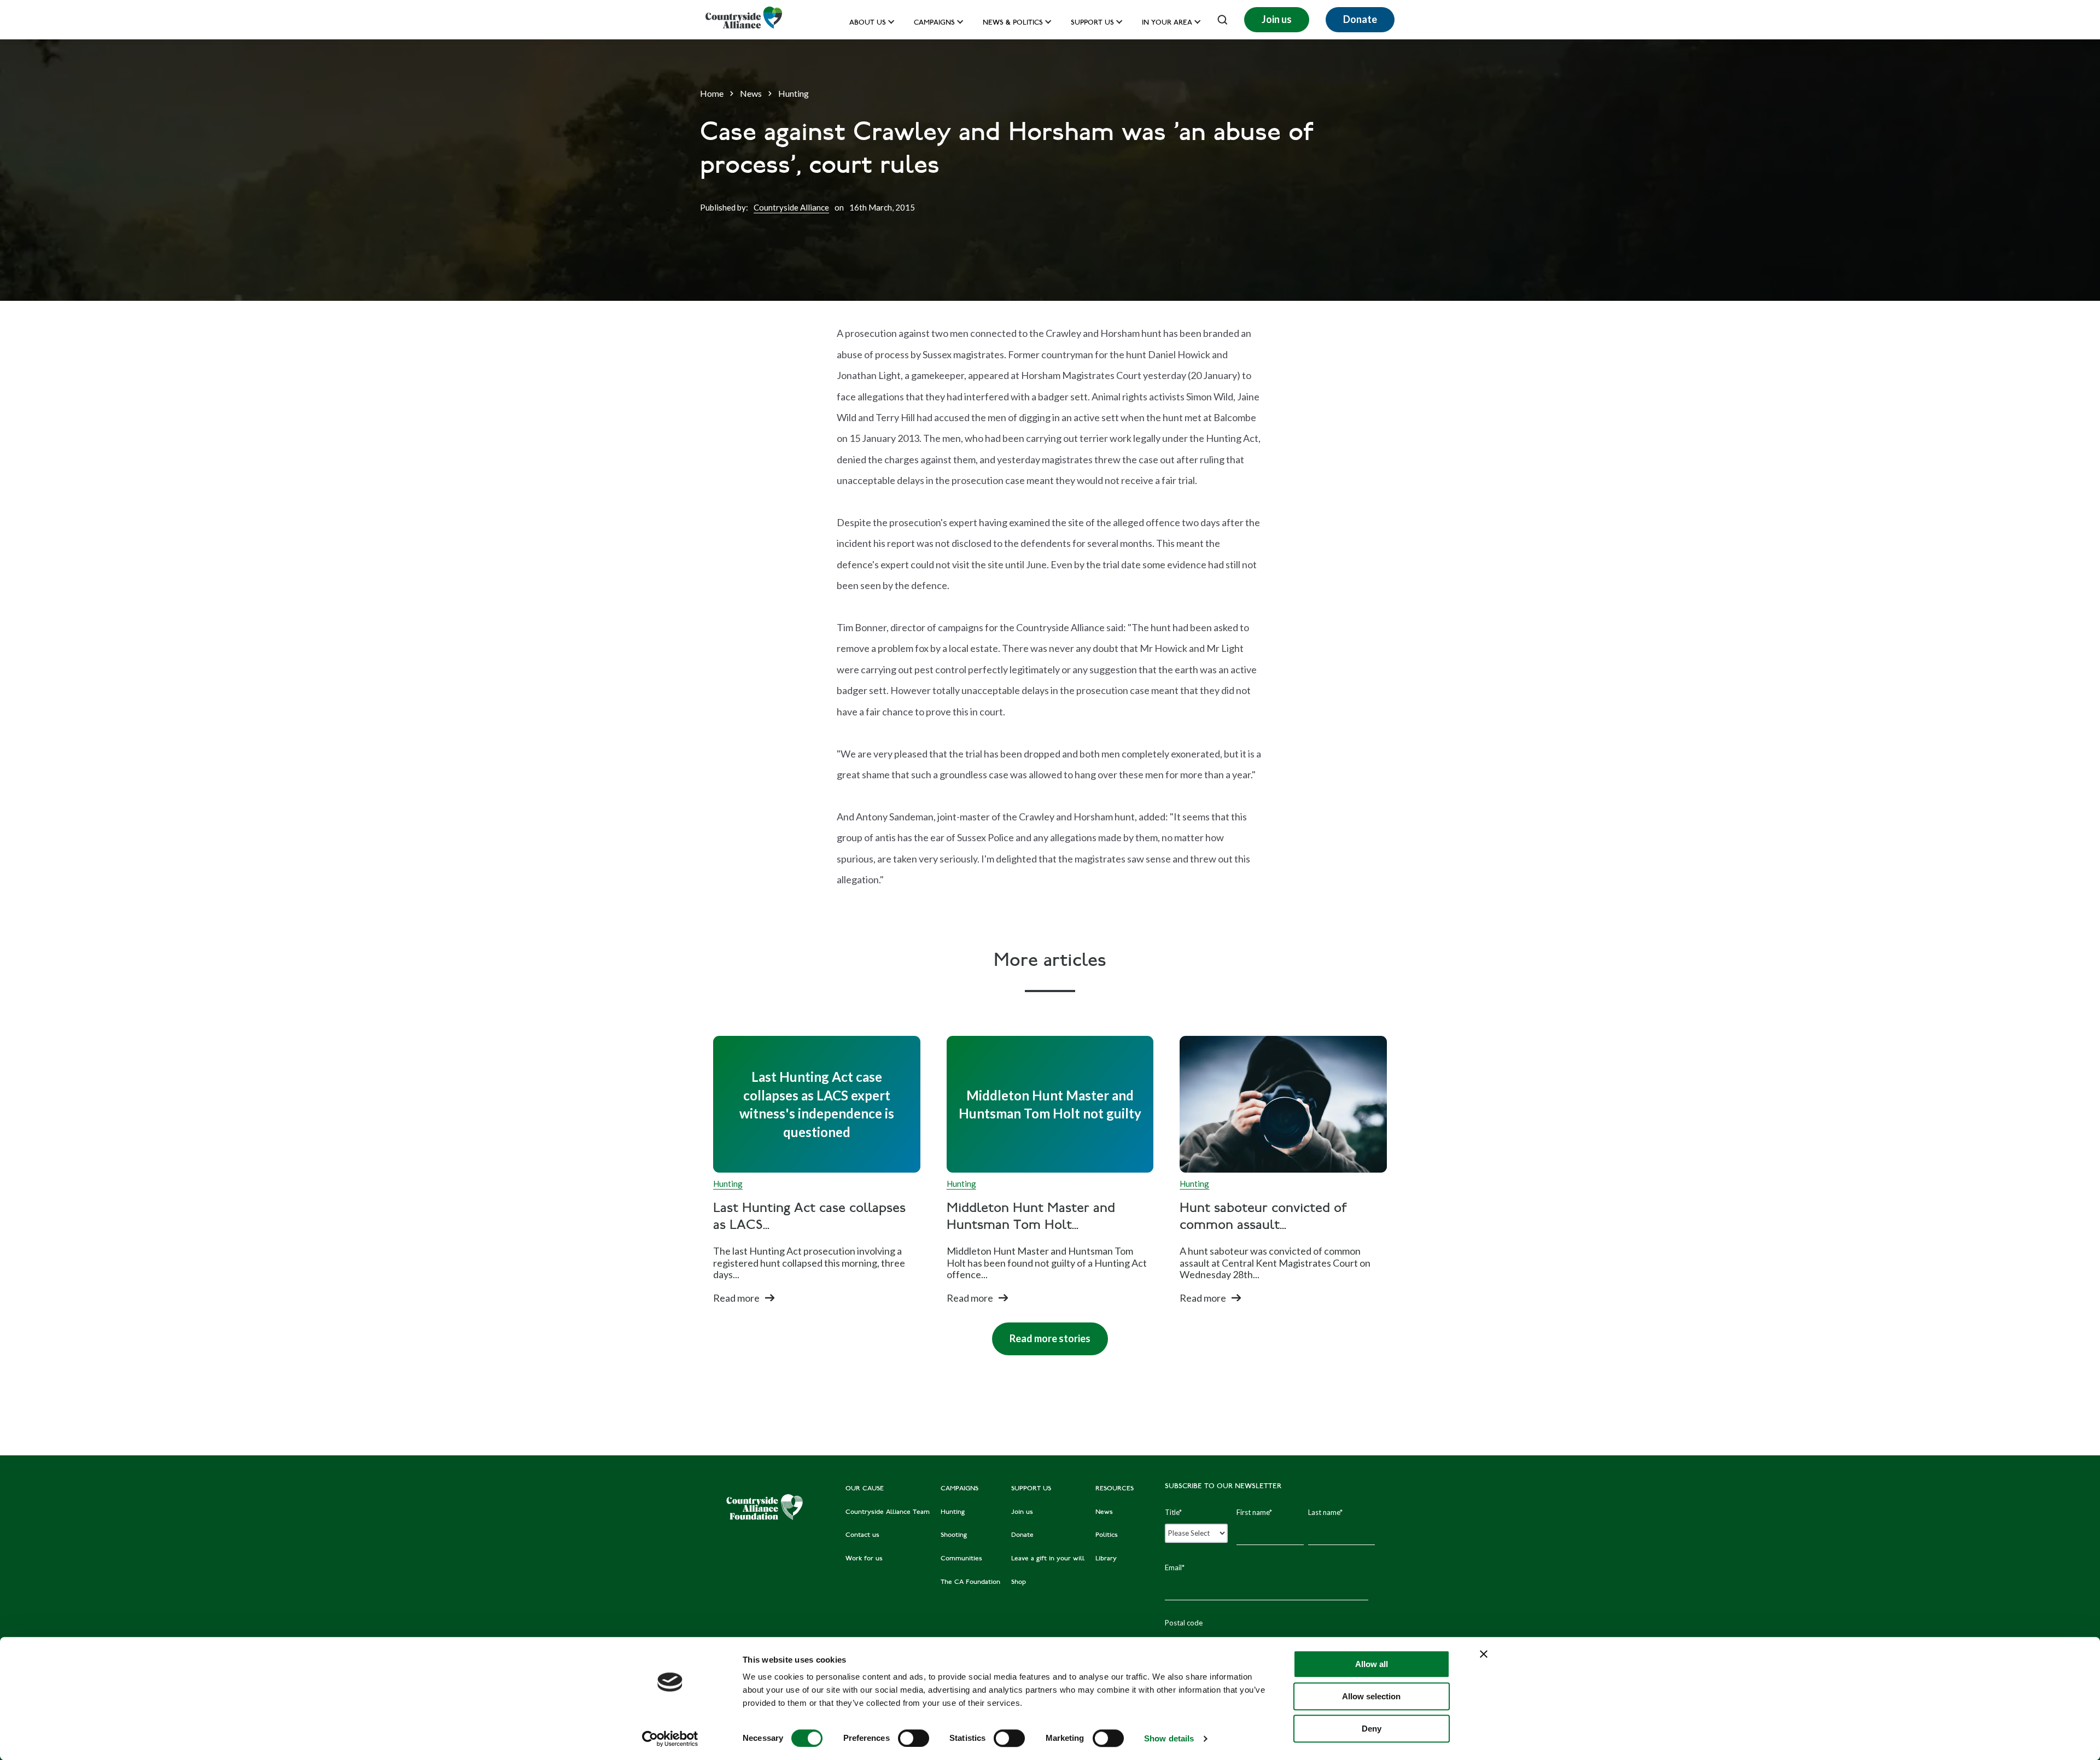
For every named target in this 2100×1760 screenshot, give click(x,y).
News (751, 93)
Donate (1360, 19)
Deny (1372, 1729)
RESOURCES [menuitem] (1115, 1489)
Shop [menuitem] (1019, 1582)
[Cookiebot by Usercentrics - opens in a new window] (670, 1739)
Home (712, 93)
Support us (1092, 23)
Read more (736, 1298)
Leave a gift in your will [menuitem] (1048, 1559)
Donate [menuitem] (1022, 1535)
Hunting (794, 93)
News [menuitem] (1104, 1512)
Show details (1169, 1738)
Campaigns (934, 23)
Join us (1277, 19)
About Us (868, 23)
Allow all (1372, 1664)
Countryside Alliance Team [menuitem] (888, 1512)
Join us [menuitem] (1022, 1512)
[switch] (914, 1738)
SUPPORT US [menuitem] (1031, 1489)
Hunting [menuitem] (953, 1512)
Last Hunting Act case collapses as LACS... (809, 1217)
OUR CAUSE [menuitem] (865, 1489)
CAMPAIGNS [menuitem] (959, 1489)
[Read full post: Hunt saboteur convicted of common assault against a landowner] (1283, 1104)
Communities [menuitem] (961, 1559)
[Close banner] (1484, 1654)
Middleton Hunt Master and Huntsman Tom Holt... (1031, 1217)
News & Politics (1013, 23)
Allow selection (1371, 1696)
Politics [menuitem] (1107, 1535)
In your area (1167, 23)
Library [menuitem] (1106, 1559)
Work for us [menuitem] (864, 1559)
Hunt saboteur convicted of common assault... (1263, 1217)
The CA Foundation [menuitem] (970, 1582)
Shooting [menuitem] (954, 1535)
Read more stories (1041, 1333)
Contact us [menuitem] (862, 1535)
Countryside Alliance (791, 207)
